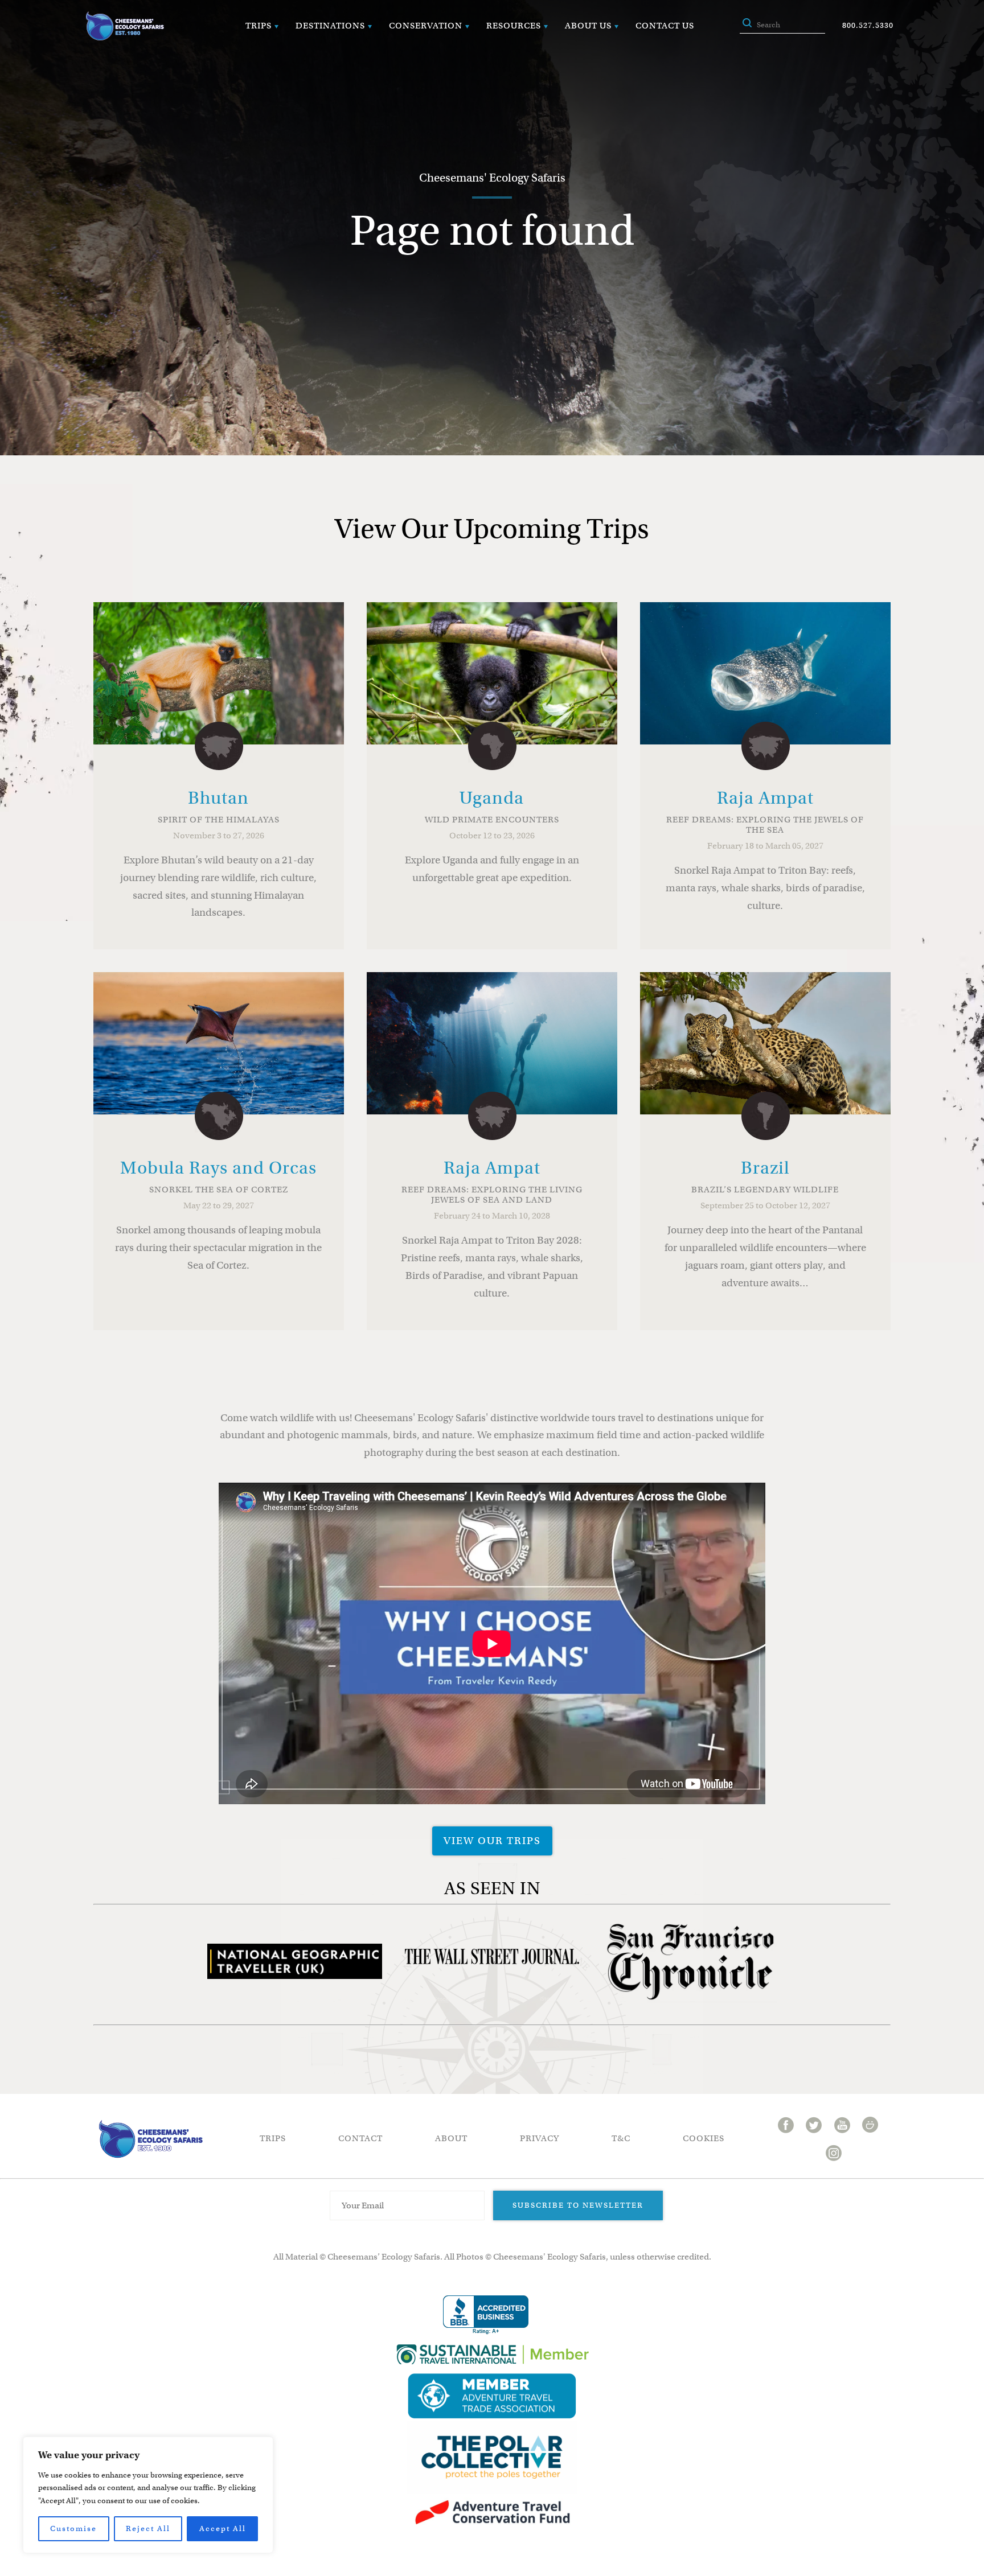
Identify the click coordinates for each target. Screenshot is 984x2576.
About (451, 2138)
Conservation (426, 26)
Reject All (148, 2528)
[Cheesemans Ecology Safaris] (125, 26)
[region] (148, 2495)
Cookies (704, 2138)
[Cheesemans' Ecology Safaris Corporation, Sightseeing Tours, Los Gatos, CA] (486, 2315)
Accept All (223, 2528)
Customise (73, 2528)
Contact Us (665, 26)
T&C (621, 2138)
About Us (588, 26)
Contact (360, 2138)
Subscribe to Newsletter (578, 2205)
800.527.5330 (868, 25)
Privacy (540, 2138)
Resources (514, 26)
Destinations (330, 26)
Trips (259, 26)
